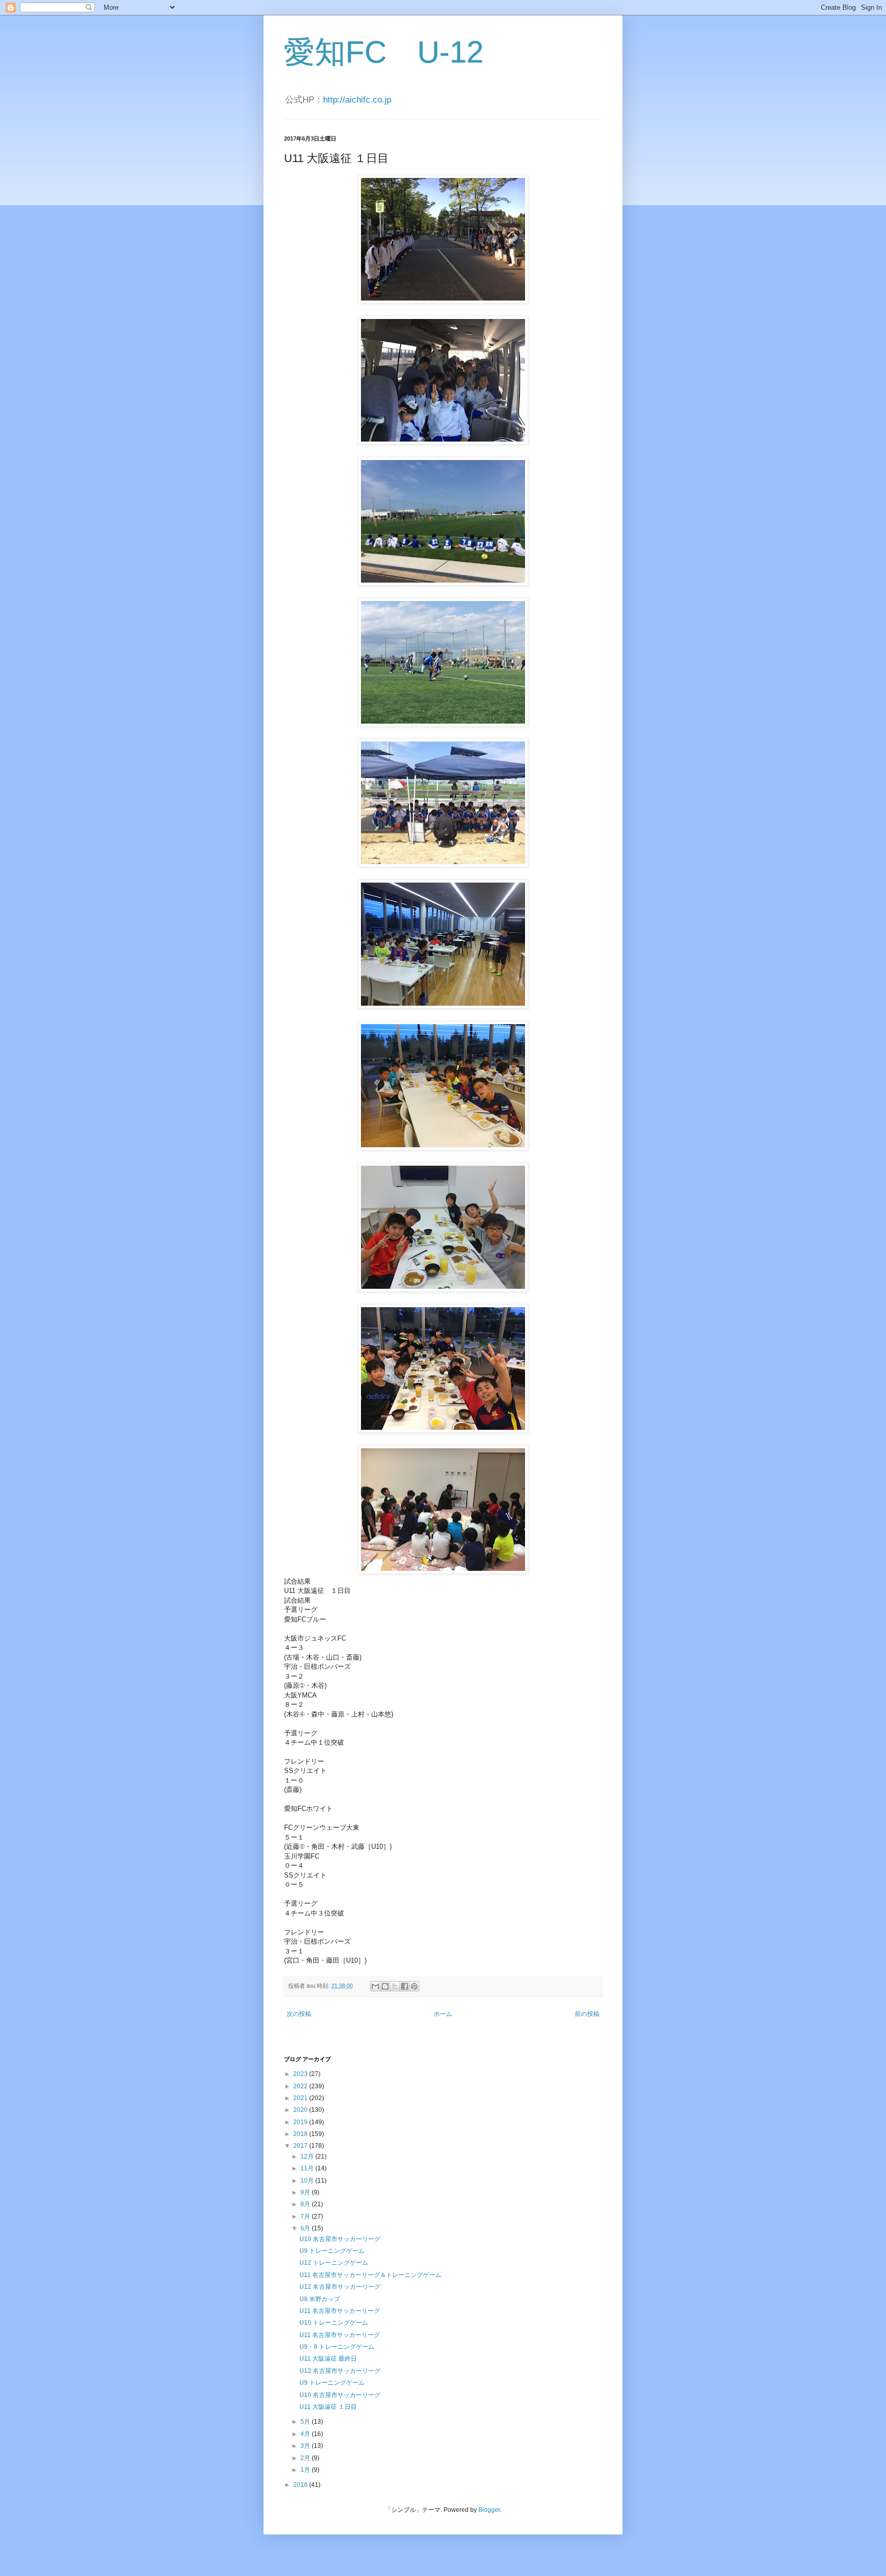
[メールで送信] (375, 1986)
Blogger (489, 2510)
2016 (301, 2485)
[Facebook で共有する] (405, 1986)
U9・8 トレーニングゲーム (337, 2347)
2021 (301, 2098)
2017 (301, 2146)
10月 (308, 2181)
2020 (301, 2110)
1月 (306, 2470)
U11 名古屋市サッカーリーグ (340, 2311)
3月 (306, 2446)
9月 (306, 2192)
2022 (301, 2086)
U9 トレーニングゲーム (332, 2251)
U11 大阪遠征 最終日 (328, 2359)
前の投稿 (587, 2014)
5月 (306, 2422)
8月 (306, 2204)
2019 (301, 2122)
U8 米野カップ (320, 2299)
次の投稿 (299, 2014)
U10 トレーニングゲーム (334, 2323)
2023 (301, 2074)
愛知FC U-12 (384, 52)
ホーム (443, 2014)
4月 (306, 2434)
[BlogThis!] (385, 1986)
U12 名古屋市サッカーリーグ (340, 2287)
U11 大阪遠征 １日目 (328, 2407)
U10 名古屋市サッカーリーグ (340, 2239)
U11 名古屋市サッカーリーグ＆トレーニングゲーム (370, 2275)
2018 (301, 2134)
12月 (308, 2156)
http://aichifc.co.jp (357, 100)
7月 (306, 2216)
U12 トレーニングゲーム (334, 2263)
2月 (306, 2458)
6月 (306, 2228)
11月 (308, 2168)
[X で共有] (395, 1986)
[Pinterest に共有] (414, 1986)
